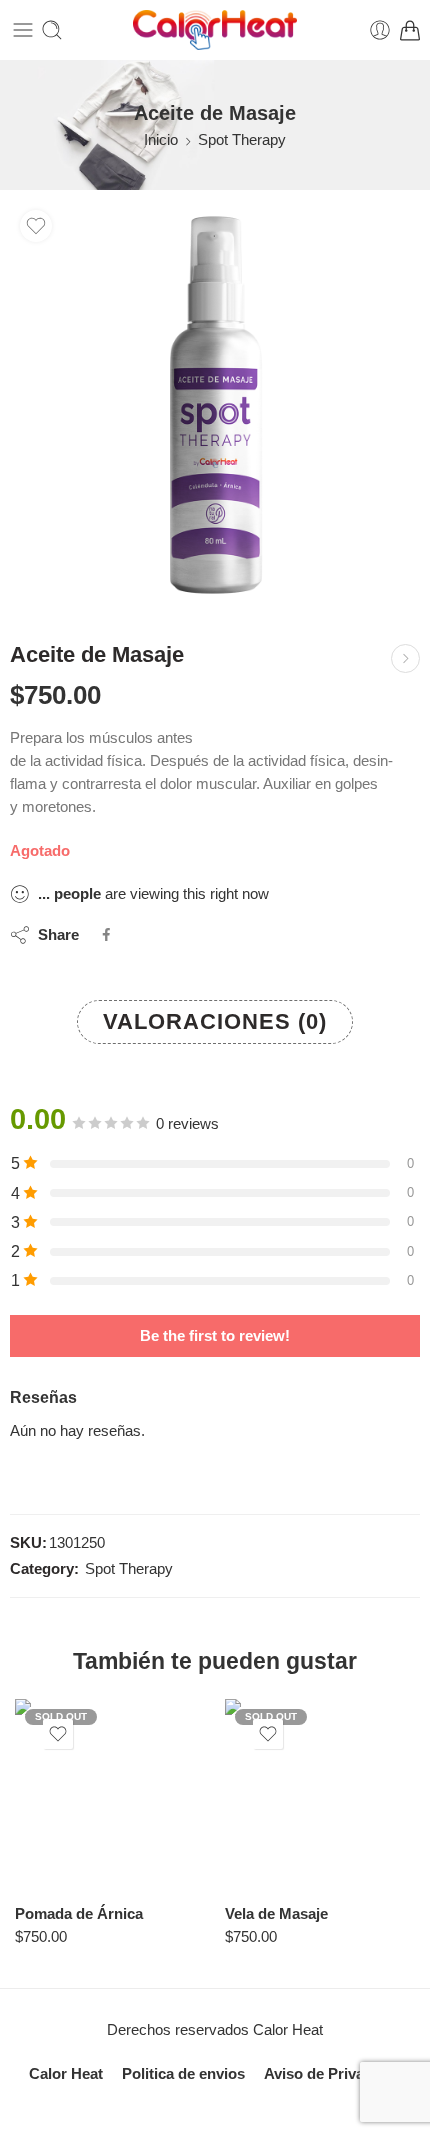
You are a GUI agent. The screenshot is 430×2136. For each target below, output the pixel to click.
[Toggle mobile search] (52, 30)
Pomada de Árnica (79, 1913)
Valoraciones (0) (215, 1021)
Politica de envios (183, 2074)
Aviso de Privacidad (333, 2074)
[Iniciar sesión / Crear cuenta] (380, 30)
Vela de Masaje (276, 1913)
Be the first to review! (215, 1336)
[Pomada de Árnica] (110, 1794)
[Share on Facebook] (106, 934)
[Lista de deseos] (36, 226)
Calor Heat (66, 2074)
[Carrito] (410, 30)
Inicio (161, 140)
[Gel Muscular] (405, 658)
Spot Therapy (242, 140)
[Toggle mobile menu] (23, 30)
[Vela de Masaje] (320, 1794)
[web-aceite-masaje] (215, 405)
